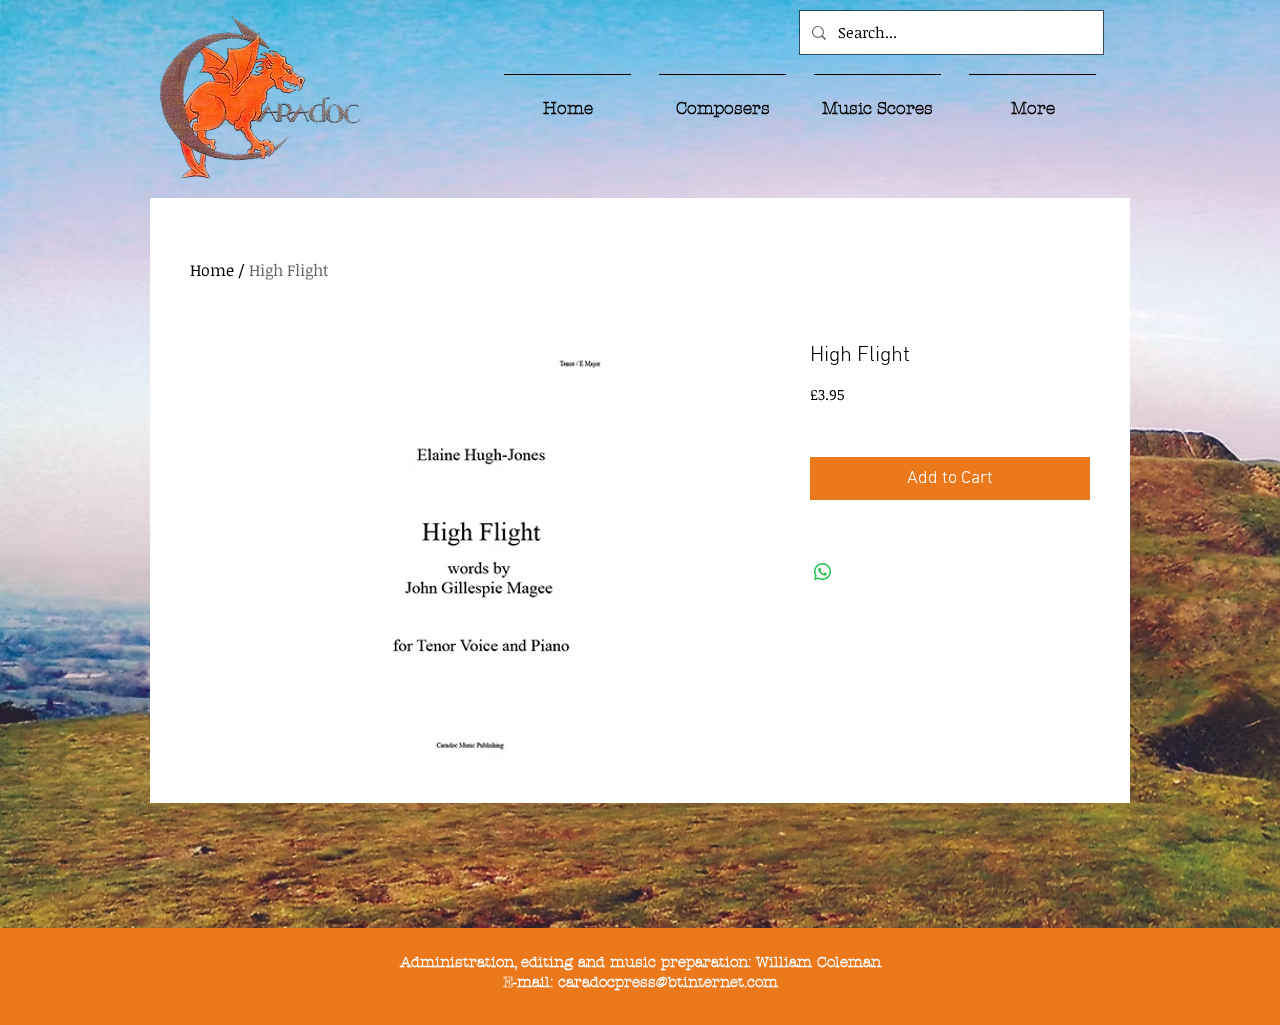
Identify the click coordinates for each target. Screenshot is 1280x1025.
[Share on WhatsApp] (823, 572)
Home (212, 270)
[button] (722, 99)
